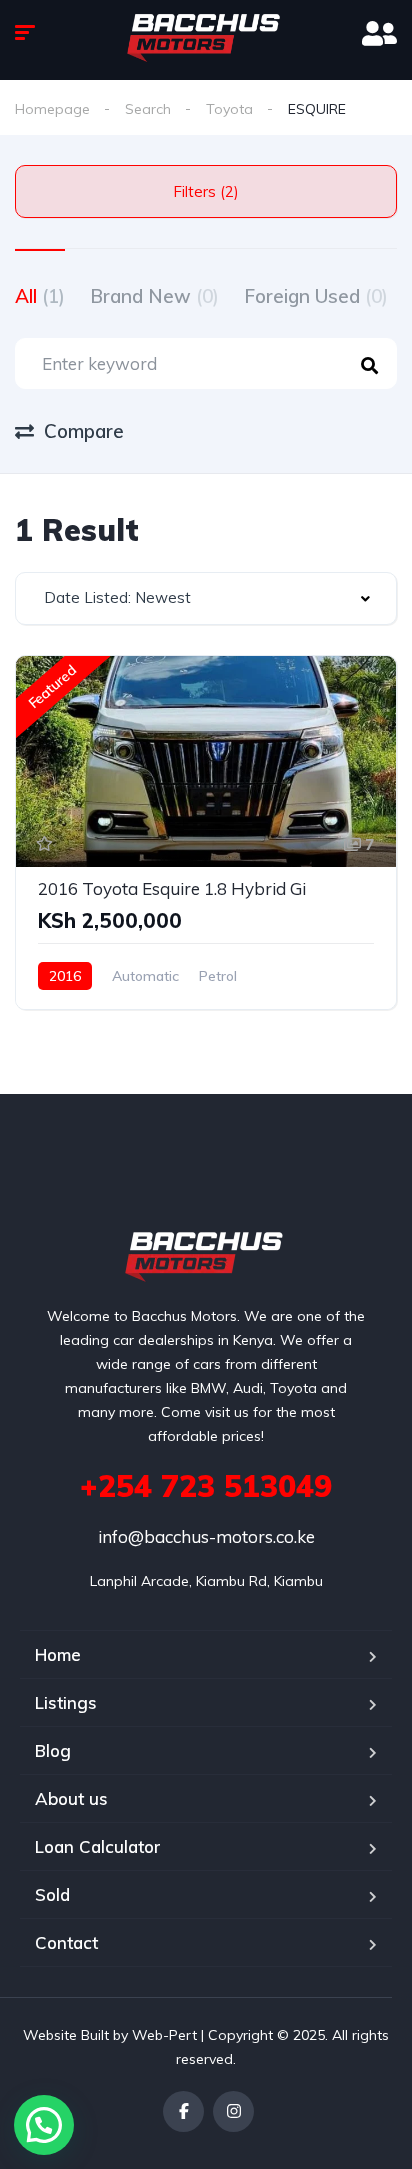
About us (71, 1798)
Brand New (154, 296)
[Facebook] (183, 2111)
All (40, 296)
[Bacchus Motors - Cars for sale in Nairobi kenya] (206, 35)
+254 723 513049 (206, 1486)
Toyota (229, 109)
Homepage (52, 109)
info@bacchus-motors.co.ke (206, 1536)
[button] (44, 2125)
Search (148, 109)
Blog (53, 1750)
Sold (52, 1894)
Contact (66, 1942)
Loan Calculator (98, 1846)
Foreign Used (316, 296)
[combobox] (206, 598)
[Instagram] (233, 2111)
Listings (66, 1702)
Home (58, 1654)
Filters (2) (206, 191)
